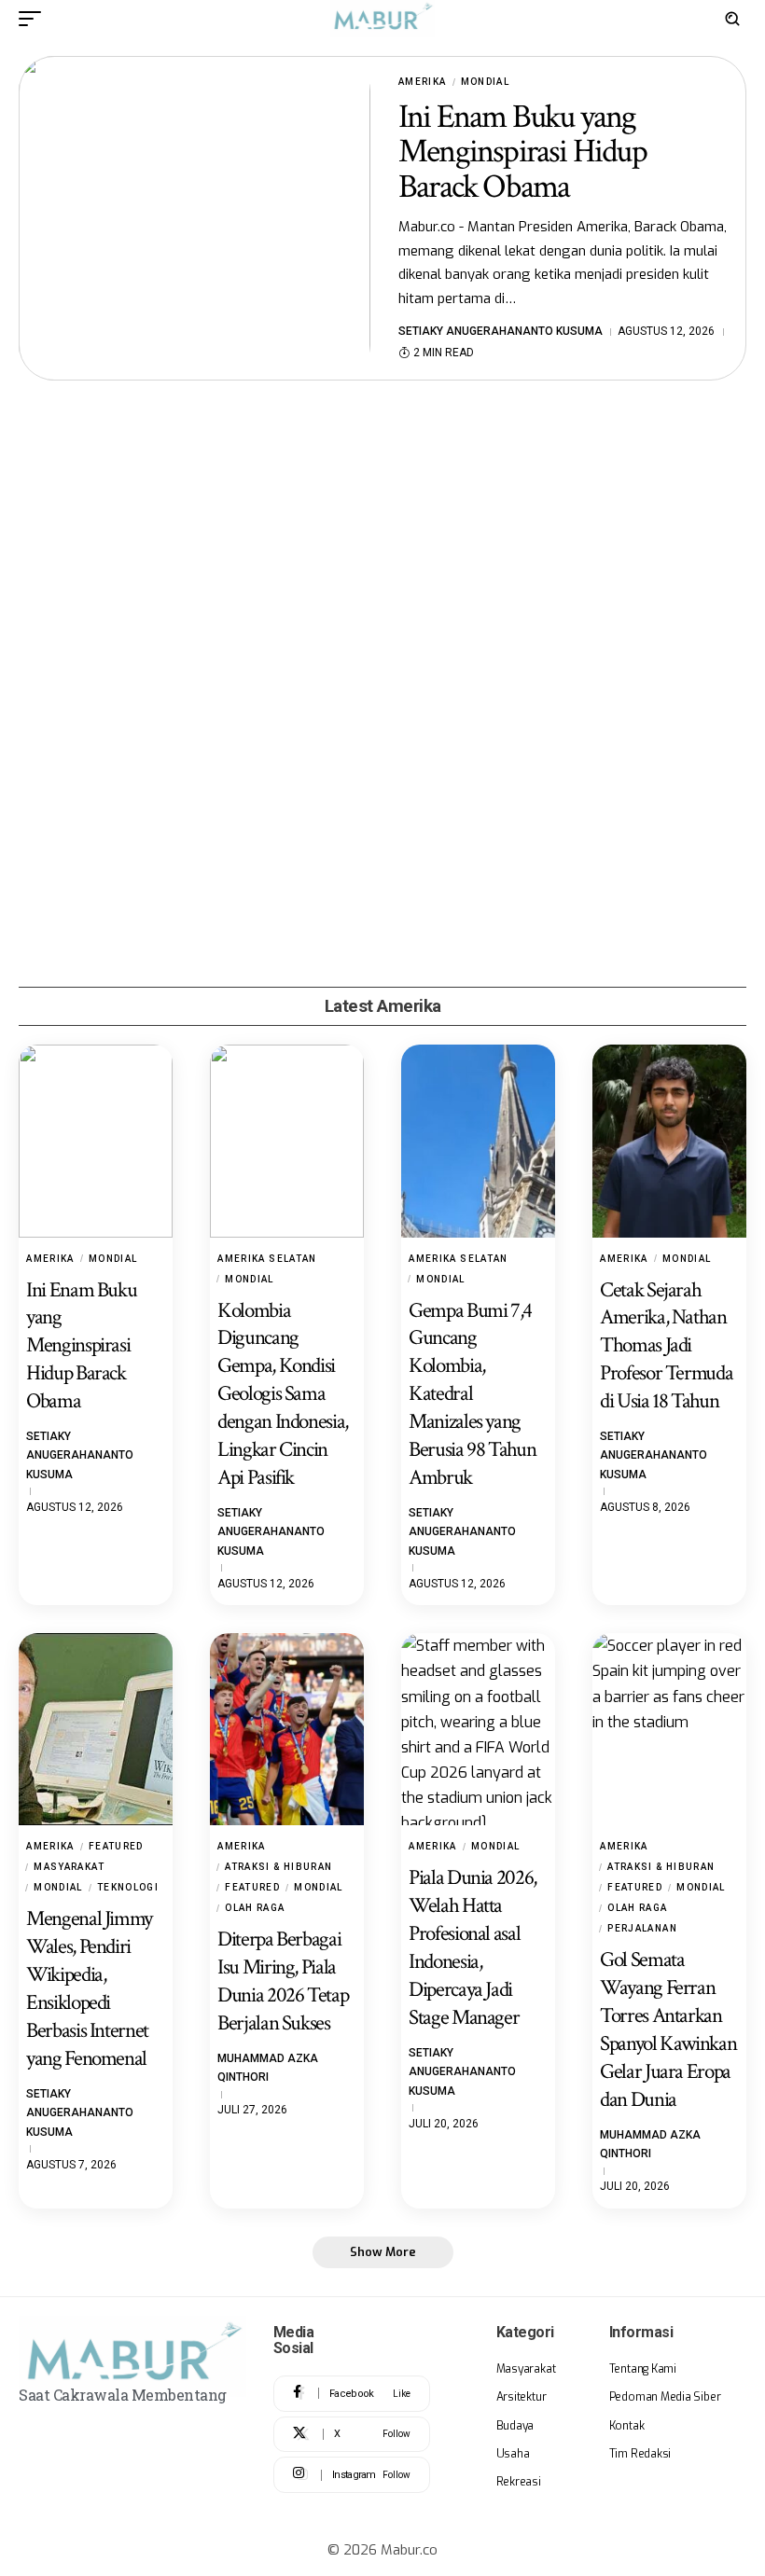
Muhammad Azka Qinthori (268, 2068)
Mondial (486, 82)
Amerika (423, 82)
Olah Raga (255, 1908)
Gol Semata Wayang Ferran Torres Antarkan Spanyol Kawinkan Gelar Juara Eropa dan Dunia (668, 2029)
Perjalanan (642, 1928)
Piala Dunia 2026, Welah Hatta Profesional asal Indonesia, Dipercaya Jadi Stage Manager (473, 1947)
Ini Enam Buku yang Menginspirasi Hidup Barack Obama (522, 152)
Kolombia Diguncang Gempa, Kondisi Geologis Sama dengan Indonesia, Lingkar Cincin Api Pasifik (283, 1394)
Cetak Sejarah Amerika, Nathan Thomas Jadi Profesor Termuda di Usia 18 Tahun (666, 1346)
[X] (352, 2435)
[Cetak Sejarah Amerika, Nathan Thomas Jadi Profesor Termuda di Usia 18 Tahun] (669, 1141)
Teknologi (128, 1887)
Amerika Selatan (267, 1259)
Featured (116, 1846)
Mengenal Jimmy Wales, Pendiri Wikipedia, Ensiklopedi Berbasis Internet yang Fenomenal (89, 1988)
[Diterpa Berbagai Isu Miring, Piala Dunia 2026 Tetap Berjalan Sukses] (287, 1729)
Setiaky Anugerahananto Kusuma (501, 331)
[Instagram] (352, 2475)
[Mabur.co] (382, 19)
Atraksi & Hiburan (278, 1867)
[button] (35, 19)
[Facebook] (352, 2394)
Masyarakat (69, 1867)
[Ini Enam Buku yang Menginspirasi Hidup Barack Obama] (195, 218)
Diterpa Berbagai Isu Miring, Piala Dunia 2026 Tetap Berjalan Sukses (283, 1981)
